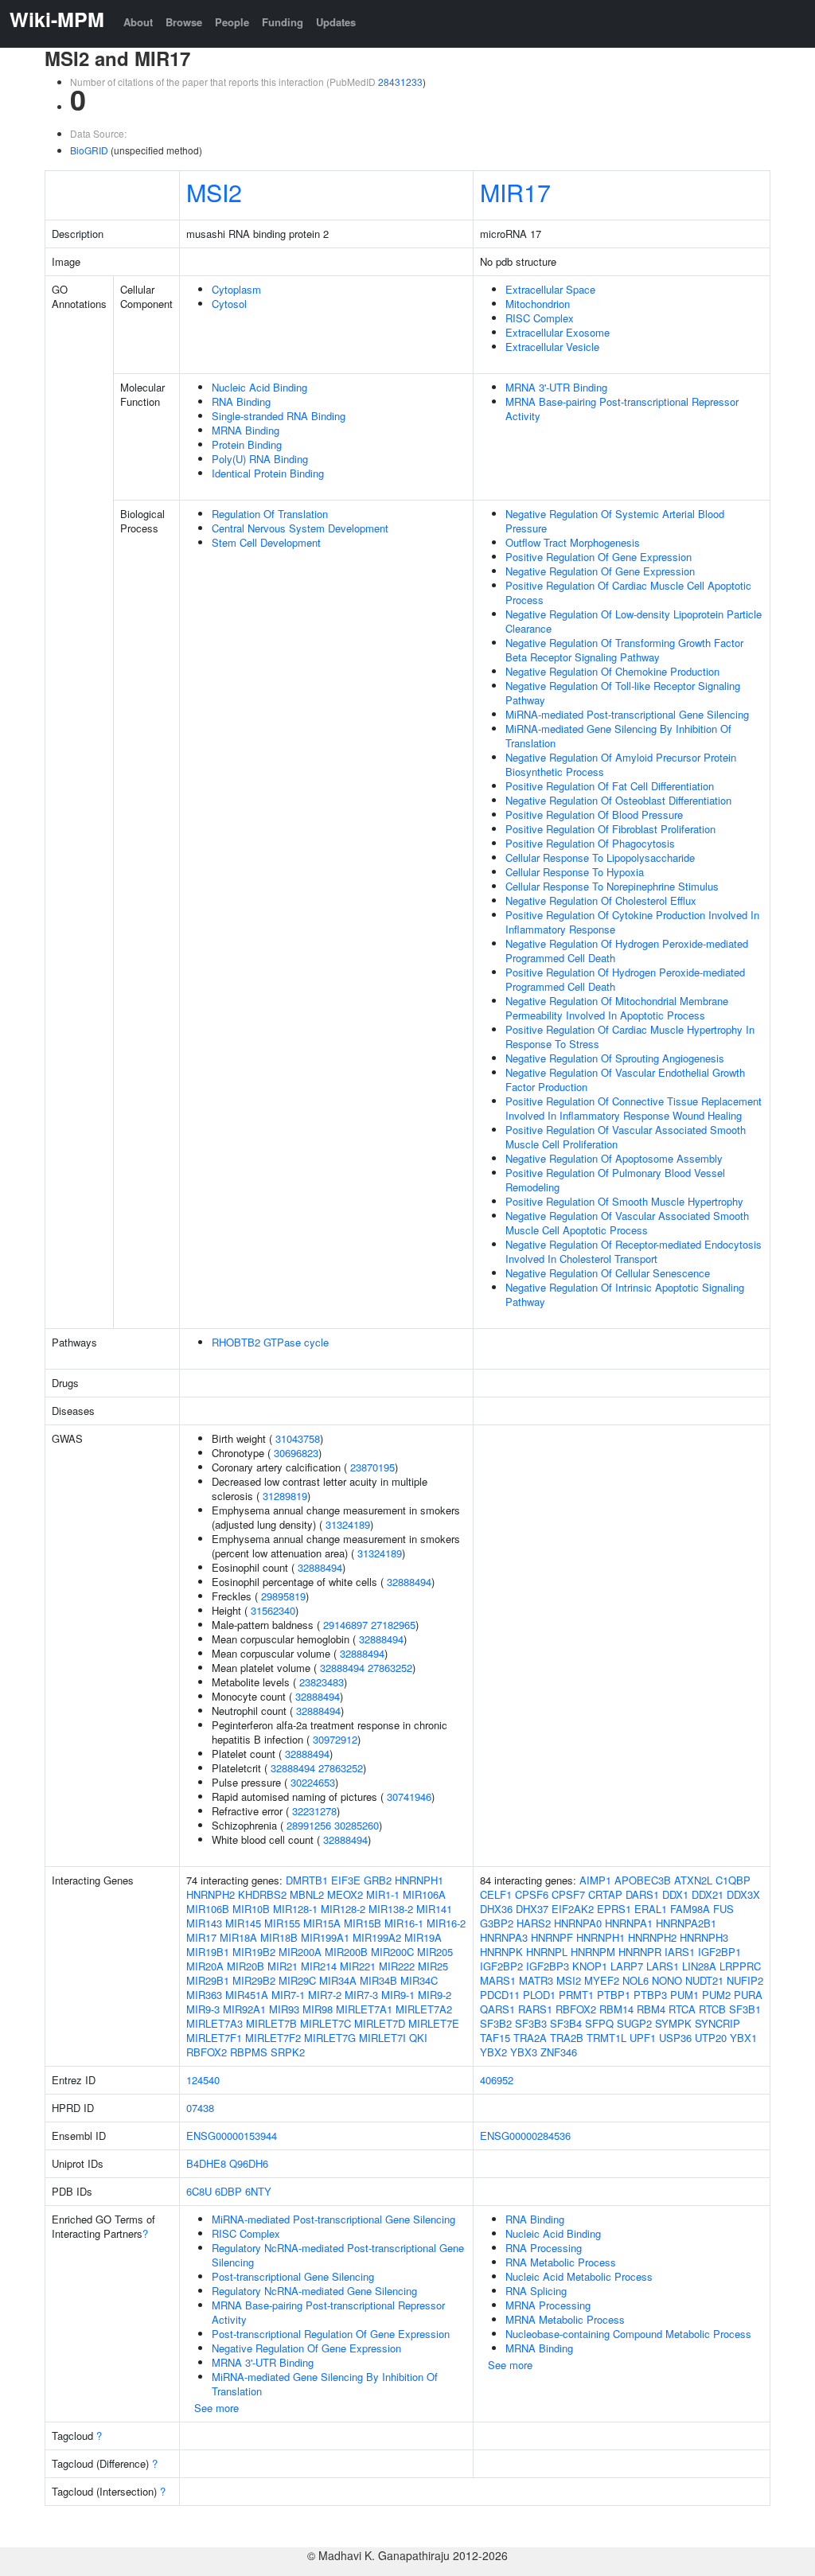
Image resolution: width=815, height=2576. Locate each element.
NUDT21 (704, 1980)
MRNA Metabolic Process (565, 2319)
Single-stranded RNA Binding (279, 416)
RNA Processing (544, 2248)
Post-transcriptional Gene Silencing (293, 2276)
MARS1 (498, 1980)
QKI (418, 2038)
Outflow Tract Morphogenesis (573, 542)
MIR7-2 (325, 1995)
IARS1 (680, 1952)
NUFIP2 (745, 1980)
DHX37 (532, 1909)
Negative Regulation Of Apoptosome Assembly (614, 1158)
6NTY (258, 2191)
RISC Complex (540, 318)
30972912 (335, 1739)
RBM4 (651, 2009)
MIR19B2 (254, 1952)
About (138, 22)
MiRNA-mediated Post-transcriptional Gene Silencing (627, 714)
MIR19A (423, 1937)
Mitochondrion (538, 304)
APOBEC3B (643, 1880)
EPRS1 (614, 1909)
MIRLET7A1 (364, 2009)
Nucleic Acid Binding (259, 387)
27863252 (390, 1668)
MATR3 (536, 1980)
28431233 (400, 82)
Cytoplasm (236, 289)
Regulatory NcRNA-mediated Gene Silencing (314, 2291)
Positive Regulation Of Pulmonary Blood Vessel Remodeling (615, 1180)
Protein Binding (247, 444)
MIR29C (297, 1980)
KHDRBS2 (262, 1894)
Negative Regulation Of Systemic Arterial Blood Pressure (615, 521)
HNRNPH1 (419, 1880)
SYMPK (673, 2023)
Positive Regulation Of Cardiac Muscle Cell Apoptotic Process (628, 592)
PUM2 (716, 1995)
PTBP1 (614, 1995)
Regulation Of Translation (270, 514)
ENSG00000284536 (525, 2136)
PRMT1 (576, 1995)
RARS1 (535, 2009)
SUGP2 (634, 2023)
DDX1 (675, 1894)
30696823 (296, 1453)
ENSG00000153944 (232, 2136)
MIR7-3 (361, 1995)
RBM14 (616, 2009)
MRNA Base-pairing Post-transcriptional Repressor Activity (622, 409)
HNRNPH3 (704, 1937)
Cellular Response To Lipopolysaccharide (600, 857)
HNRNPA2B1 (686, 1923)
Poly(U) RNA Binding (260, 459)
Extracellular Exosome (558, 332)
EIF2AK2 (573, 1909)
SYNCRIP (718, 2023)
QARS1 (497, 2009)
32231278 (314, 1811)
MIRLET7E (434, 2023)
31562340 (273, 1610)
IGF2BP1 (719, 1952)
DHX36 (496, 1909)
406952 (497, 2080)
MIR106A (424, 1894)
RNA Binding (241, 401)
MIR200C (392, 1952)
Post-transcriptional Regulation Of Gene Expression (331, 2334)
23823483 (322, 1682)
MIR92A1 (244, 2009)
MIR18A (238, 1937)
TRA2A (530, 2038)
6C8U (199, 2191)
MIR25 (433, 1966)
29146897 (345, 1625)
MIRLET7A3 (214, 2023)
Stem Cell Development (266, 542)
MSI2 (214, 192)
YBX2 (493, 2052)
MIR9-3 (203, 2009)
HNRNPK (501, 1952)
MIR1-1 (383, 1894)
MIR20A (205, 1966)
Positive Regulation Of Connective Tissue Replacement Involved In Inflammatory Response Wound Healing (634, 1108)
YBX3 (524, 2052)
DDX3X (743, 1894)
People (232, 22)
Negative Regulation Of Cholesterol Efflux (601, 900)
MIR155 (282, 1923)
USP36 (675, 2038)
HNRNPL (547, 1952)
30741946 (409, 1797)
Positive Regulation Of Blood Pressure (594, 814)
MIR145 (243, 1923)
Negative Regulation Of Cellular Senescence (608, 1273)
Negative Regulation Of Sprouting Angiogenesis (615, 1058)
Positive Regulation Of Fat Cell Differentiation (610, 786)
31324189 (348, 1524)
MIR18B (279, 1937)
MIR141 (434, 1909)
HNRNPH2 (211, 1894)
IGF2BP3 (548, 1966)
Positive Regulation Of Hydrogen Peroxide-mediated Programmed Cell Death (625, 979)
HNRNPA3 (504, 1937)
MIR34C (419, 1980)
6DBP (228, 2191)
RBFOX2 (207, 2052)
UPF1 (643, 2038)
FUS (723, 1909)
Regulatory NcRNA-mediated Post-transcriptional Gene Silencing (338, 2255)
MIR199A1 (325, 1937)
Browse (184, 22)
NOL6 (636, 1980)
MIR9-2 (435, 1995)
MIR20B (246, 1966)
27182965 (393, 1625)
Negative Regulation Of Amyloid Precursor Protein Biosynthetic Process (621, 764)
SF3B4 (566, 2023)
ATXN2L (693, 1880)
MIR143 (204, 1923)
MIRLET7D (380, 2023)
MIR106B (208, 1909)
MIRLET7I (382, 2038)
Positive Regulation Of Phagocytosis (590, 843)
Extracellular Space (550, 289)
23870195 (372, 1467)
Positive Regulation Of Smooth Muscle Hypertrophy (624, 1201)
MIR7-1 (288, 1995)
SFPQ (599, 2023)
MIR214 (319, 1966)
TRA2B (567, 2038)
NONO (667, 1980)
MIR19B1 (208, 1952)
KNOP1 (590, 1966)
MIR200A (300, 1952)
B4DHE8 (206, 2163)
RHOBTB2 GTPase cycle (270, 1342)
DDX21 (708, 1894)
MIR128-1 (295, 1909)
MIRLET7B (271, 2023)
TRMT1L (606, 2038)
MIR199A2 (377, 1937)
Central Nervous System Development (300, 528)
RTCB (712, 2009)
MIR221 (358, 1966)
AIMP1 (595, 1880)
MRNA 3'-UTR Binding (556, 387)
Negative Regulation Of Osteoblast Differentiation (618, 800)
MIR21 (283, 1966)
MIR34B (378, 1980)
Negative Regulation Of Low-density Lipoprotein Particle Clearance (634, 621)
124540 (203, 2080)
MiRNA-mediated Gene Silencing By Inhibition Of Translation (618, 736)
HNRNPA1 (629, 1923)
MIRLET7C (326, 2023)
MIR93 (284, 2009)
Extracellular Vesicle (552, 347)
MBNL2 (307, 1894)
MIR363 (204, 1995)
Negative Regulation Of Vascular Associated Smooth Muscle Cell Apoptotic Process (627, 1223)
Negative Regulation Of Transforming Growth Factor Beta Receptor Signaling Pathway (624, 650)
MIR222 (397, 1966)
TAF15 (495, 2038)
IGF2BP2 (501, 1966)
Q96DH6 (249, 2163)
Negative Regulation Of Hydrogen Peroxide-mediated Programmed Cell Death (627, 951)
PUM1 (684, 1995)
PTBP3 (650, 1995)
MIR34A (338, 1980)
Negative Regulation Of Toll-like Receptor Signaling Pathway (623, 693)
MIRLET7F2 (273, 2038)
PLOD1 (539, 1995)
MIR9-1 (398, 1995)
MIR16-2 (446, 1923)
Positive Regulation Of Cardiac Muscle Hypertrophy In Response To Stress (630, 1037)
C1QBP (733, 1880)
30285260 (357, 1825)
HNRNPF (552, 1937)
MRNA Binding (246, 430)
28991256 (309, 1825)
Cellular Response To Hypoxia (575, 872)
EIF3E (346, 1880)
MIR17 (515, 192)
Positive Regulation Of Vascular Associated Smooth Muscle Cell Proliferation (626, 1137)
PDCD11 (500, 1995)
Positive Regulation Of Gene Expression (599, 557)
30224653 (313, 1782)
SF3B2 (496, 2023)
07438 (200, 2108)
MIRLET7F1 (214, 2038)
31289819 (285, 1496)
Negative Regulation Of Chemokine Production (612, 671)
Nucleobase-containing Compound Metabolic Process (628, 2334)
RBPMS (249, 2052)
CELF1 (496, 1894)
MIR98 (318, 2009)
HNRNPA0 (578, 1923)
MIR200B (346, 1952)
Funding (283, 22)
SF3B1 (745, 2009)
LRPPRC (740, 1966)
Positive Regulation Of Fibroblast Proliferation (610, 829)
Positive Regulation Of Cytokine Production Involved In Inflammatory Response (632, 922)
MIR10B (251, 1909)
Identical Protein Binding (268, 473)
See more (216, 2408)
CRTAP (605, 1894)
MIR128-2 (343, 1909)
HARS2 (534, 1923)
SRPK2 (288, 2052)
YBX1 (743, 2038)
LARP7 (627, 1966)
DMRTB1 (307, 1880)
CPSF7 (568, 1894)
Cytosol (229, 304)
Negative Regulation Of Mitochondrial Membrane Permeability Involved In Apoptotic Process (617, 1008)
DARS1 (642, 1894)
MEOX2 (345, 1894)
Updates (336, 22)
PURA (748, 1995)
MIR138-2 (391, 1909)
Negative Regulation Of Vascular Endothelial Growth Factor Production (625, 1080)
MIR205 (435, 1952)
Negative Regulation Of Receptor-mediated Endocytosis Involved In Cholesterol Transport (634, 1251)
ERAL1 (651, 1909)
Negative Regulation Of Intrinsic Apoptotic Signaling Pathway (625, 1294)
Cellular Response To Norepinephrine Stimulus (612, 886)
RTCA (682, 2009)
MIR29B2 (254, 1980)
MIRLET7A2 (424, 2009)
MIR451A (247, 1995)
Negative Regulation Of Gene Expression (600, 571)
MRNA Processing (548, 2305)
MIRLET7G (330, 2038)
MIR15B (363, 1923)
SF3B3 (531, 2023)
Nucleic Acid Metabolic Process (579, 2276)
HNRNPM (593, 1952)
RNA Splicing (536, 2291)
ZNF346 (559, 2052)
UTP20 (711, 2038)
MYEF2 (602, 1980)
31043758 (298, 1438)
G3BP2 (497, 1923)
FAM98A (690, 1909)
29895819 (283, 1596)
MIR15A (322, 1923)
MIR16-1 (404, 1923)
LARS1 (663, 1966)
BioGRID (89, 150)
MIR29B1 (208, 1980)
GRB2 (378, 1880)
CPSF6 (532, 1894)
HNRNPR (640, 1952)
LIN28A (699, 1966)
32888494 (320, 1567)
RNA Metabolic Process (561, 2262)
